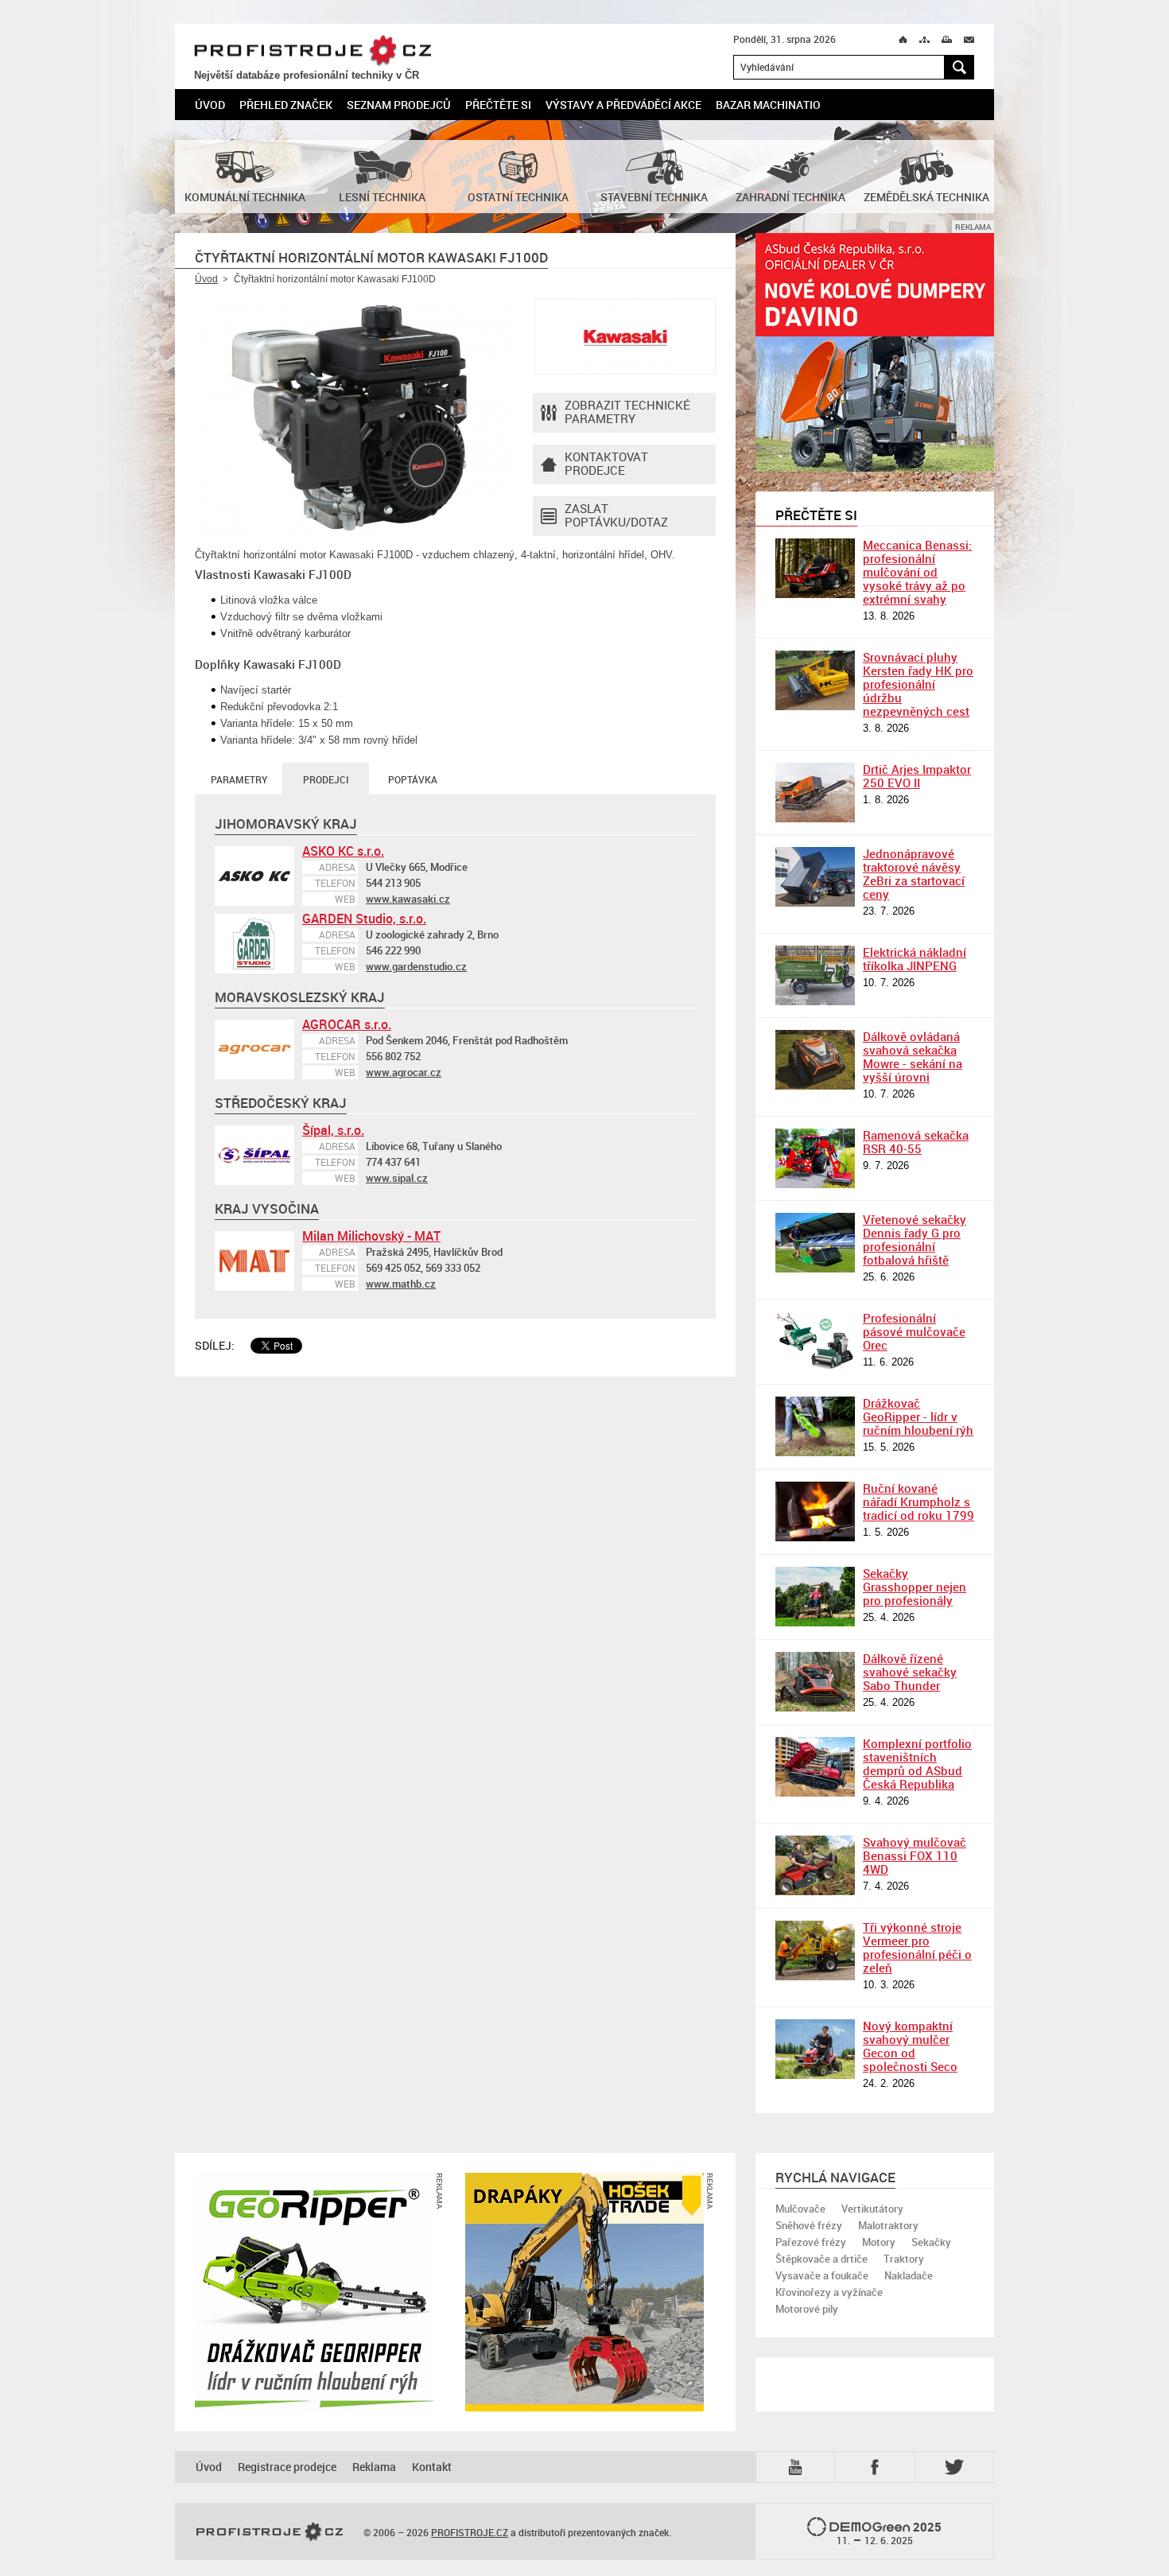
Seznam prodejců (399, 105)
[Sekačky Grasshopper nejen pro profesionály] (815, 1597)
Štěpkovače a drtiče (821, 2259)
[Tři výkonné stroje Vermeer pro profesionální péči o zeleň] (815, 1950)
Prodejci (326, 779)
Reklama (374, 2467)
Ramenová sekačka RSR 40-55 (916, 1142)
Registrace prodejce (287, 2467)
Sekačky (931, 2242)
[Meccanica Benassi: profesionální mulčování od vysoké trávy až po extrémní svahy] (815, 568)
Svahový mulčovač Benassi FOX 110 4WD (915, 1855)
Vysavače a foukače (822, 2275)
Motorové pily (807, 2309)
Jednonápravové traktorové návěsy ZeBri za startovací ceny (914, 874)
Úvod (210, 105)
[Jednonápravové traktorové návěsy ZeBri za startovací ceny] (815, 877)
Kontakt (432, 2467)
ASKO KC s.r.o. (343, 851)
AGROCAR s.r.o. (347, 1024)
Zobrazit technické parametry (627, 412)
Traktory (904, 2259)
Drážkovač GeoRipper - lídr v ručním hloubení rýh (918, 1416)
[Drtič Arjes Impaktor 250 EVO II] (815, 793)
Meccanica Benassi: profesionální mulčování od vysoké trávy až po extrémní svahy (917, 572)
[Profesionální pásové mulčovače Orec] (815, 1341)
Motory (879, 2242)
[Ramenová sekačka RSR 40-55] (815, 1158)
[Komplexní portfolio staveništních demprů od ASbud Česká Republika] (815, 1767)
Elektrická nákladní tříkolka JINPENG (915, 959)
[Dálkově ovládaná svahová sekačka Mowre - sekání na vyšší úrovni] (815, 1060)
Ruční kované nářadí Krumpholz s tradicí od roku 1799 (918, 1502)
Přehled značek (286, 105)
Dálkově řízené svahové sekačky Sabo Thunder (910, 1672)
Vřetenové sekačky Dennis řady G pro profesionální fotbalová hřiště (915, 1239)
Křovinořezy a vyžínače (829, 2292)
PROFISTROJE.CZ (313, 51)
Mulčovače (800, 2209)
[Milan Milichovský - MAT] (254, 1261)
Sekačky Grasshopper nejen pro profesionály (915, 1587)
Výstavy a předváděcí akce (623, 105)
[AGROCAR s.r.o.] (254, 1049)
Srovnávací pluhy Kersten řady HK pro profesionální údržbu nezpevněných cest (918, 684)
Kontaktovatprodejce (606, 463)
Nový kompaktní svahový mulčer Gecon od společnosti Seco (910, 2046)
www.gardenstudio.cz (416, 966)
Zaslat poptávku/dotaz (616, 515)
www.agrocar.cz (404, 1072)
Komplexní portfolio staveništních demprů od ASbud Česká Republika (917, 1764)
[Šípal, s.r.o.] (254, 1155)
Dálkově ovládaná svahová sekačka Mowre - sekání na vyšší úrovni (913, 1057)
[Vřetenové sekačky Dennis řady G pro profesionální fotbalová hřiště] (815, 1243)
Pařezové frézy (811, 2242)
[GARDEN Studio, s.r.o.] (254, 944)
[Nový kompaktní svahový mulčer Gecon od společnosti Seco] (815, 2049)
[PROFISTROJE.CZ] (270, 2532)
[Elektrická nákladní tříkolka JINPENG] (815, 975)
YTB (798, 2466)
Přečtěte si (498, 105)
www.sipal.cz (397, 1178)
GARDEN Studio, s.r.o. (364, 919)
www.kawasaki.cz (408, 899)
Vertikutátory (872, 2209)
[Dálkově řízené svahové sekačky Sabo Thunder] (815, 1682)
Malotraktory (888, 2225)
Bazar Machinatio (768, 105)
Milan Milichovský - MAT (371, 1236)
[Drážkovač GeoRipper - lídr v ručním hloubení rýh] (815, 1426)
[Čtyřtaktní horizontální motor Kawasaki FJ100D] (354, 418)
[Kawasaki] (625, 337)
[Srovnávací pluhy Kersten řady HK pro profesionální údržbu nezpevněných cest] (815, 680)
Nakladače (909, 2275)
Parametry (239, 779)
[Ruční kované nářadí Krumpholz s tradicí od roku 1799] (815, 1511)
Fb (877, 2467)
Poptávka (413, 779)
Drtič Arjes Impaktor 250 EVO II (917, 776)
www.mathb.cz (401, 1284)
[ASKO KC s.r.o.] (254, 876)
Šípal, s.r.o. (333, 1130)
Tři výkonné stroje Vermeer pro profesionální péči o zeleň (917, 1947)
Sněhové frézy (809, 2225)
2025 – (889, 2533)
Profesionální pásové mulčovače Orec (914, 1331)
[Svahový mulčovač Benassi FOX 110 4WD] (815, 1865)
